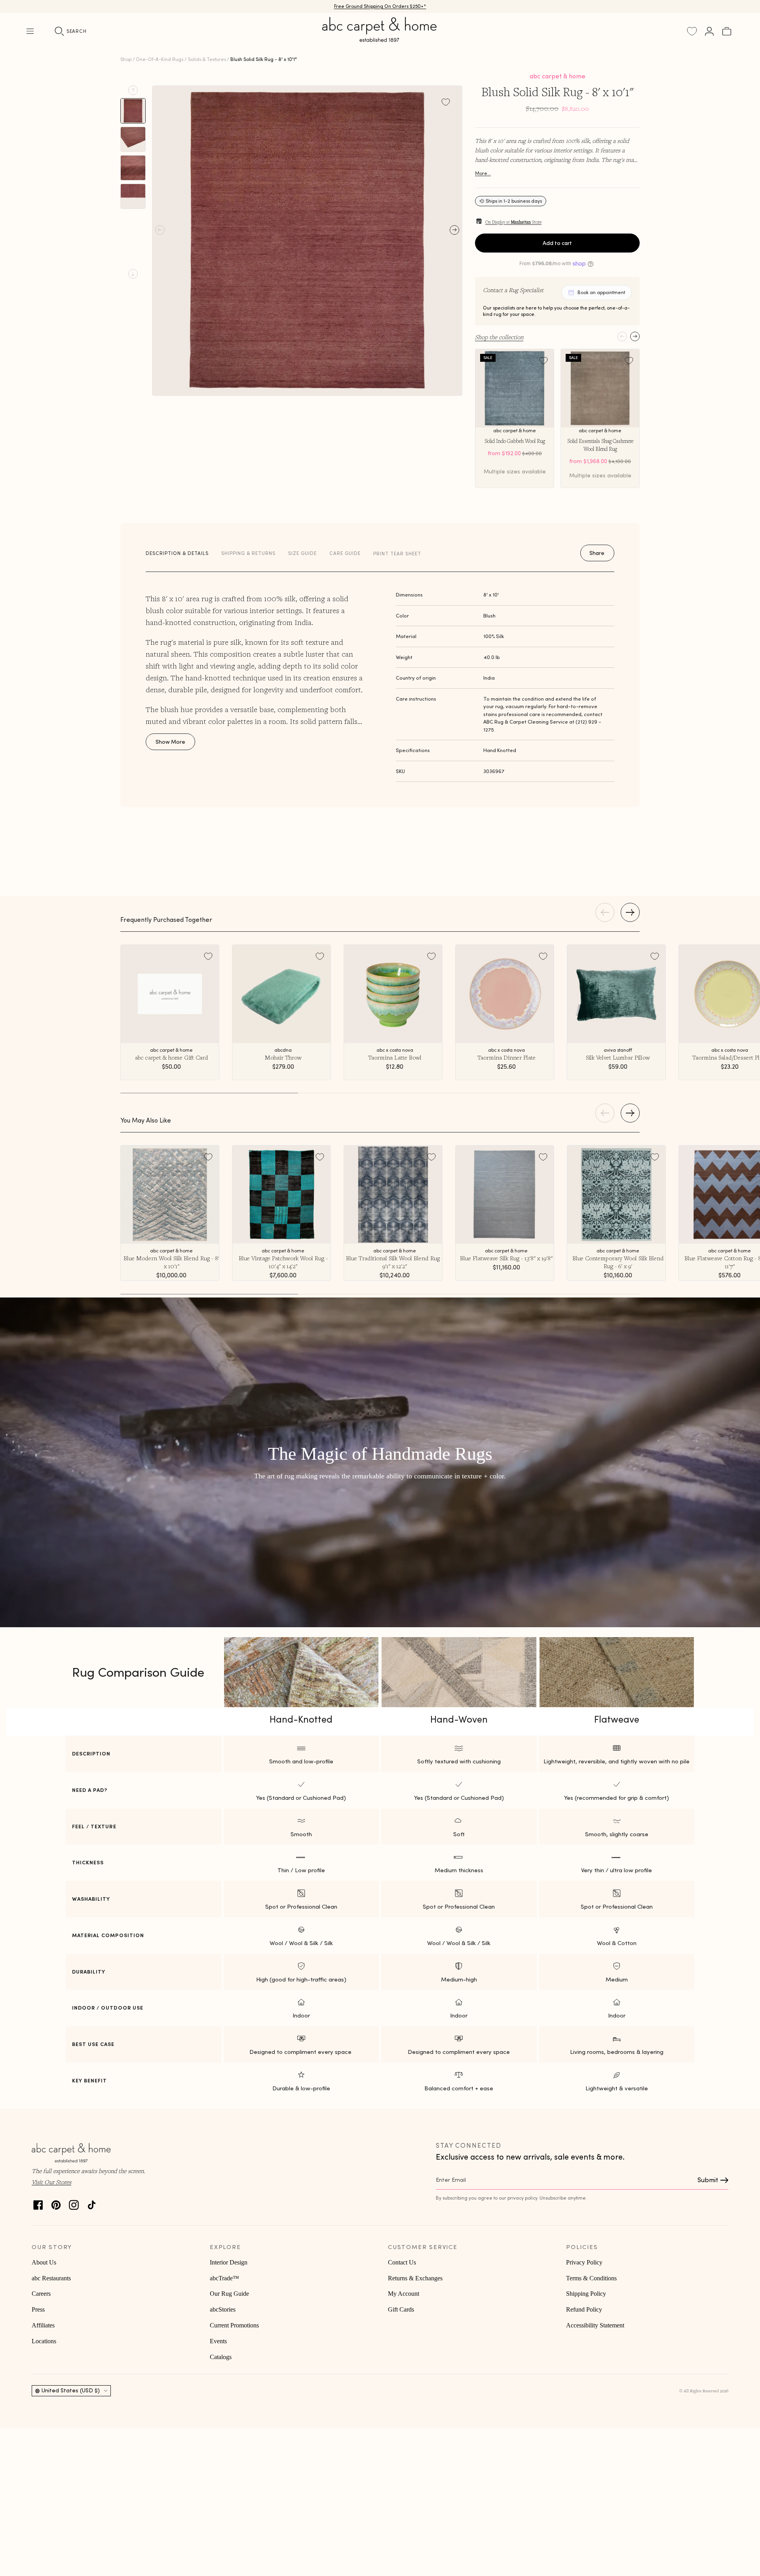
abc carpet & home (558, 76)
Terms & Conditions (591, 2278)
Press (38, 2309)
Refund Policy (584, 2309)
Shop (126, 59)
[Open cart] (727, 31)
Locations (44, 2341)
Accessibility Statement (595, 2325)
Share (597, 553)
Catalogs (221, 2357)
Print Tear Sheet (397, 554)
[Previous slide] (133, 90)
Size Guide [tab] (302, 553)
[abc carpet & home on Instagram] (74, 2203)
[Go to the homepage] (380, 39)
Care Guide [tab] (345, 553)
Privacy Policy (584, 2262)
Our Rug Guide (229, 2294)
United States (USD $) (71, 2390)
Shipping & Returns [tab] (248, 553)
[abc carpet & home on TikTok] (92, 2203)
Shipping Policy (586, 2294)
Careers (41, 2294)
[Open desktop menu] (30, 31)
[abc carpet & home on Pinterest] (56, 2203)
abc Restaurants (51, 2278)
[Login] (709, 31)
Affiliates (43, 2325)
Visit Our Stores (51, 2182)
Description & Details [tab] (177, 553)
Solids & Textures (207, 59)
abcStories (223, 2309)
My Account (404, 2294)
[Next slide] (133, 274)
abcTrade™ (224, 2278)
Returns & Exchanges (415, 2278)
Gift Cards (401, 2309)
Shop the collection (499, 337)
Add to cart (557, 243)
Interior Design (229, 2262)
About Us (44, 2262)
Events (218, 2341)
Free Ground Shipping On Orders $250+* (380, 6)
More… (483, 173)
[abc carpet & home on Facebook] (38, 2203)
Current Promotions (234, 2325)
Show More (170, 742)
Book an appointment (601, 292)
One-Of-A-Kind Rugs (160, 59)
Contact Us (402, 2262)
